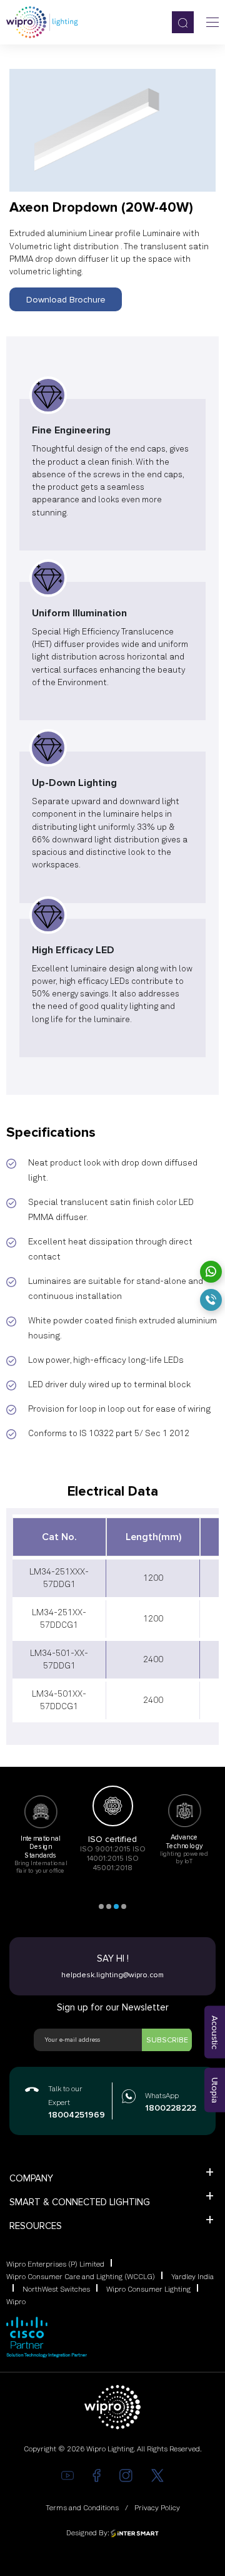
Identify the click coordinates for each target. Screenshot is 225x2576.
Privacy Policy (157, 2508)
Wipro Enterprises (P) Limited (55, 2265)
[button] (101, 1906)
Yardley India (192, 2277)
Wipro (16, 2302)
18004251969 (73, 2115)
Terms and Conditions (82, 2508)
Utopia (215, 2090)
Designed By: (88, 2533)
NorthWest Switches (56, 2290)
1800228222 (169, 2108)
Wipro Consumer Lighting (148, 2290)
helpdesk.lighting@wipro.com (112, 1975)
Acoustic (215, 2032)
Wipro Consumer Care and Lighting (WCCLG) (81, 2277)
